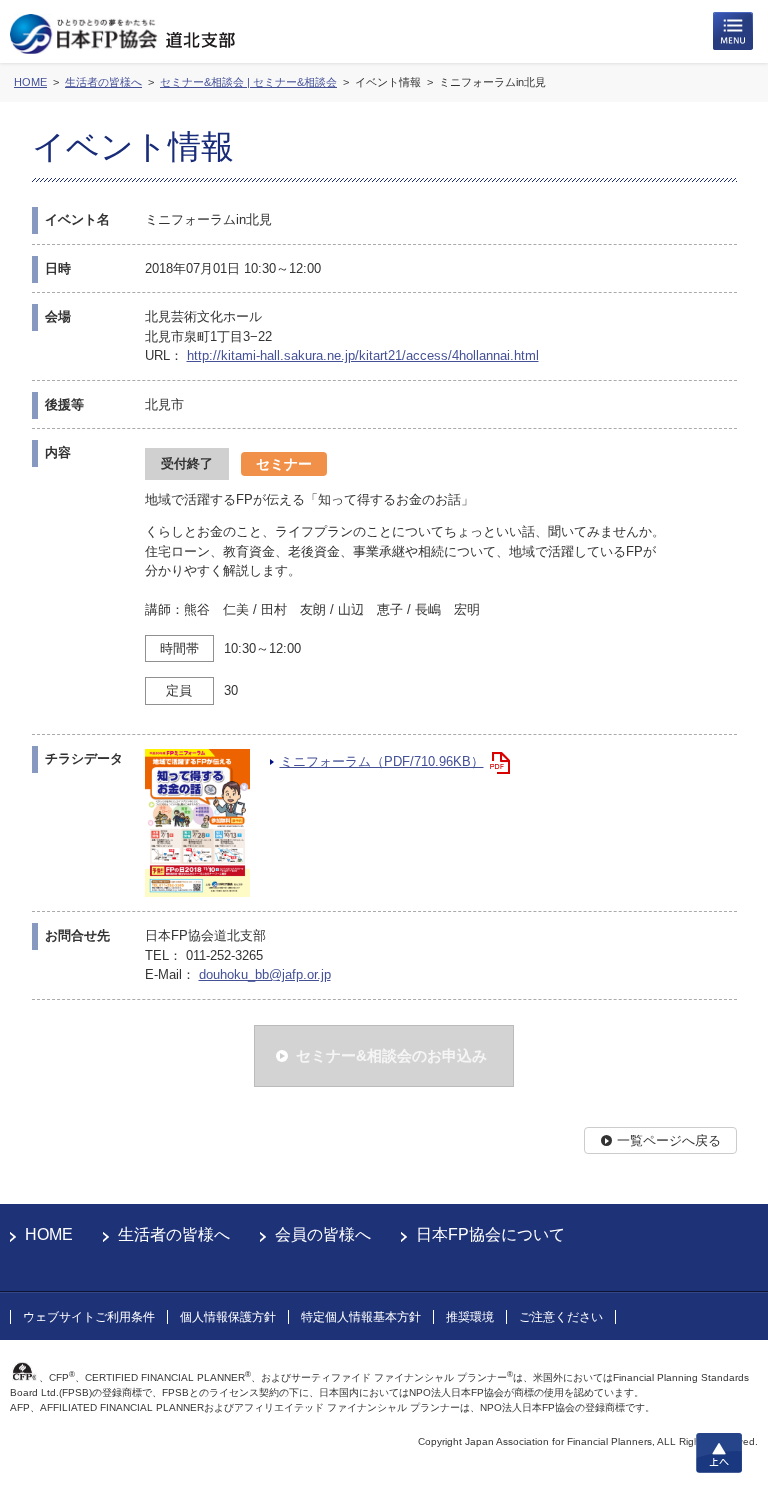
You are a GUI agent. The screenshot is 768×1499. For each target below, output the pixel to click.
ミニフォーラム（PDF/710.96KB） (382, 761)
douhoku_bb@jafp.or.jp (265, 974)
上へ (719, 1453)
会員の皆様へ (323, 1234)
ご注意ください (561, 1317)
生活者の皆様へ (174, 1234)
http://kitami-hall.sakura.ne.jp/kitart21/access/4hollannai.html (363, 355)
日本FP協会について (490, 1234)
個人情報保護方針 (228, 1317)
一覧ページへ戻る (669, 1140)
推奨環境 (470, 1317)
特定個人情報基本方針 (361, 1317)
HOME (49, 1234)
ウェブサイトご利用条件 (89, 1317)
